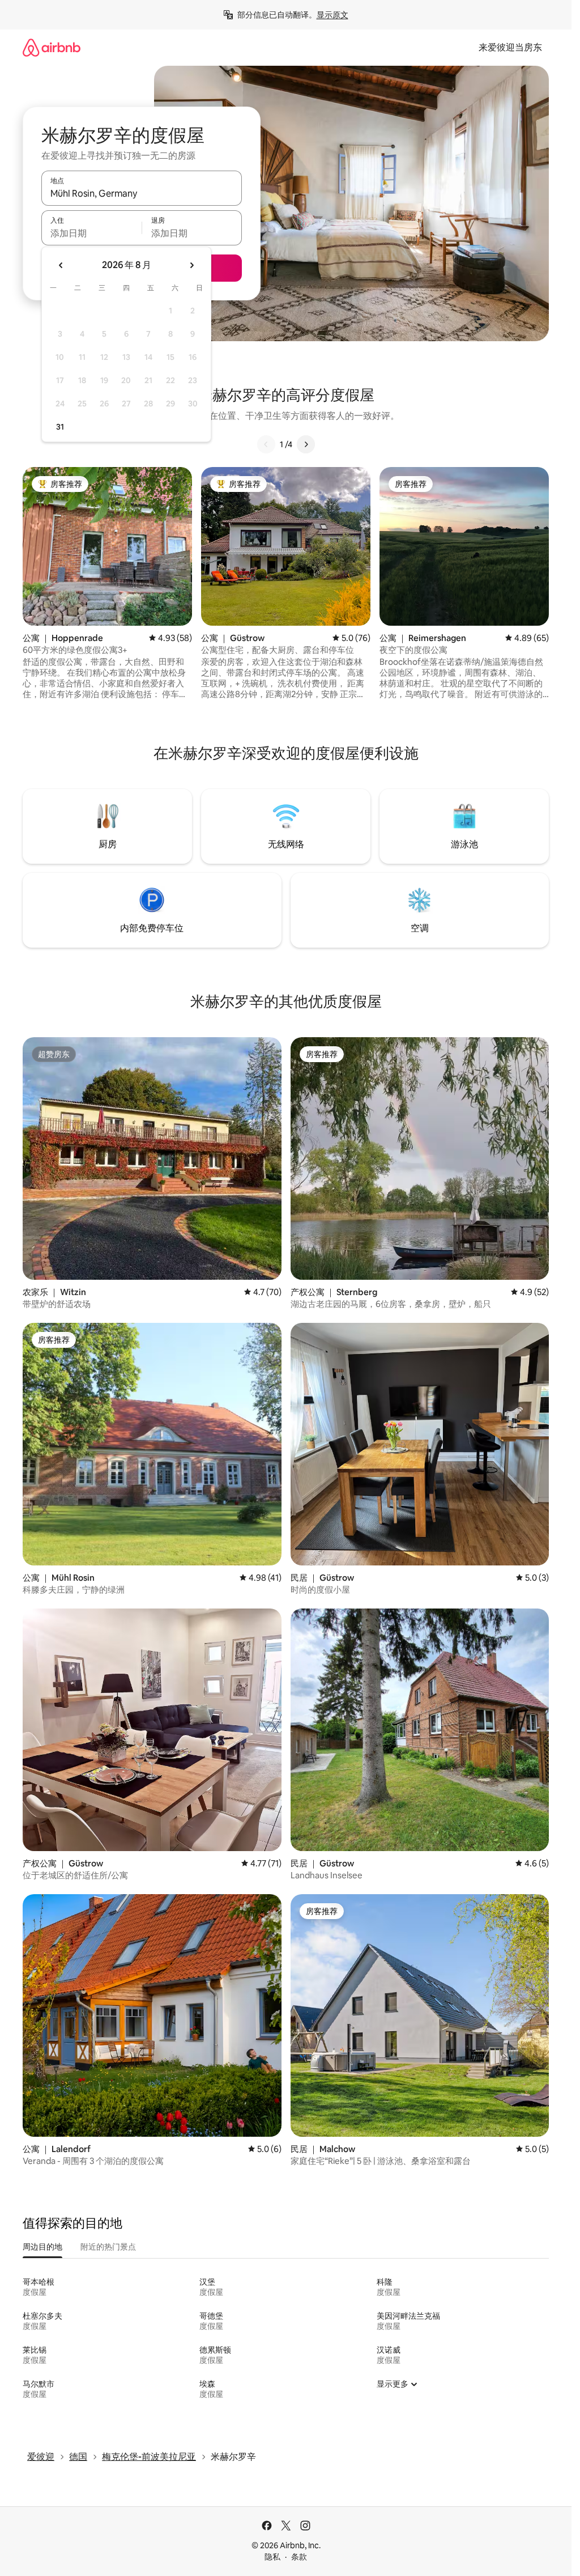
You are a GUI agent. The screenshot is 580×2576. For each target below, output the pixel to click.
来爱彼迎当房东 (510, 47)
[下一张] (306, 444)
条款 (299, 2557)
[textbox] (91, 233)
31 (60, 427)
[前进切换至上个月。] (61, 265)
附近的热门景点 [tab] (108, 2247)
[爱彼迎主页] (52, 47)
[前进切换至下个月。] (191, 265)
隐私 (272, 2557)
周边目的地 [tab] (42, 2247)
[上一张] (266, 444)
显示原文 (332, 15)
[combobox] (142, 193)
